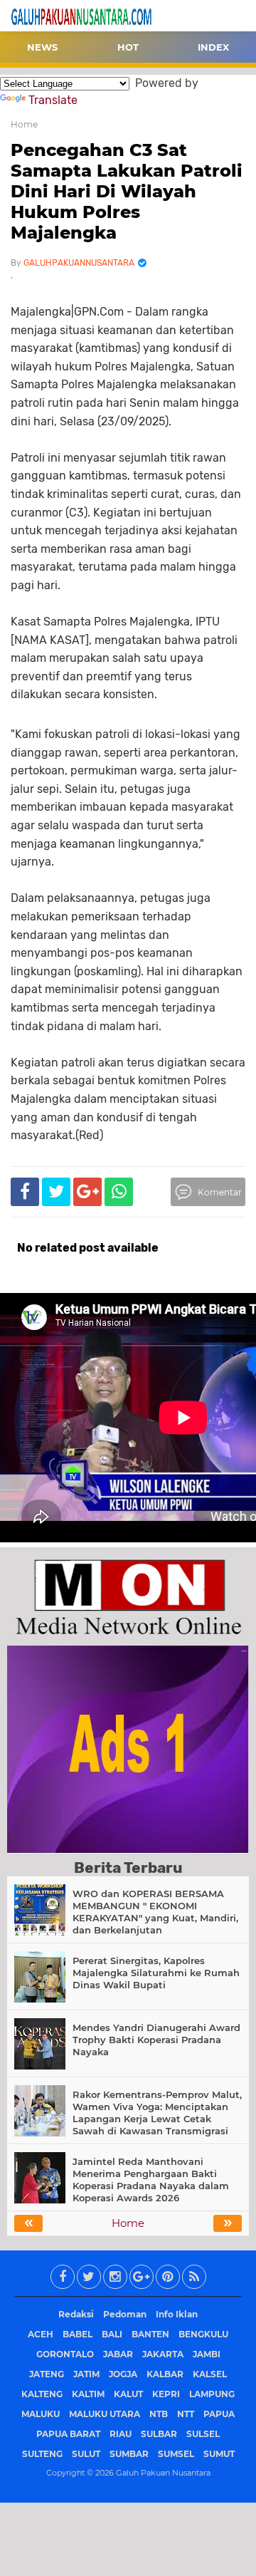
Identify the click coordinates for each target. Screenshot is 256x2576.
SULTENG (42, 2454)
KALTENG (42, 2394)
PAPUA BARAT (68, 2434)
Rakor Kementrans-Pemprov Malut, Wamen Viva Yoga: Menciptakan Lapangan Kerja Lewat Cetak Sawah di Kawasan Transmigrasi (157, 2113)
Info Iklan (177, 2314)
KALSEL (210, 2374)
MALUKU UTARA (105, 2414)
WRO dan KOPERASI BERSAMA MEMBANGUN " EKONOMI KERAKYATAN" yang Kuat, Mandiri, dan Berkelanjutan (155, 1912)
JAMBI (207, 2354)
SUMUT (219, 2454)
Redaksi (76, 2314)
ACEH (41, 2334)
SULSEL (203, 2434)
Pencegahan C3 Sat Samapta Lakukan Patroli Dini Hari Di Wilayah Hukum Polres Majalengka (127, 191)
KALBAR (165, 2374)
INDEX (213, 47)
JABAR (118, 2354)
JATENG (47, 2374)
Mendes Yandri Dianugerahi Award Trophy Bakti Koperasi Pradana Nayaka (156, 2040)
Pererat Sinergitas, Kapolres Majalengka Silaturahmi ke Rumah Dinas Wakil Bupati (156, 1973)
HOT (128, 47)
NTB (159, 2414)
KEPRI (166, 2394)
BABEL (78, 2334)
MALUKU (41, 2414)
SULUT (86, 2454)
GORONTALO (65, 2354)
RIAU (121, 2434)
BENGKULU (203, 2334)
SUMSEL (176, 2454)
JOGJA (123, 2374)
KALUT (128, 2394)
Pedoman (125, 2314)
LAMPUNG (212, 2394)
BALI (112, 2334)
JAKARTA (163, 2354)
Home (24, 124)
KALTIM (88, 2394)
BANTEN (150, 2334)
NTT (186, 2414)
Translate (53, 100)
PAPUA (219, 2414)
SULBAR (159, 2434)
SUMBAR (129, 2454)
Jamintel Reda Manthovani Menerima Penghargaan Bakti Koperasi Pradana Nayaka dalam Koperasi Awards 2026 (151, 2180)
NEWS (42, 47)
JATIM (86, 2374)
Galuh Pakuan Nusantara (163, 2473)
